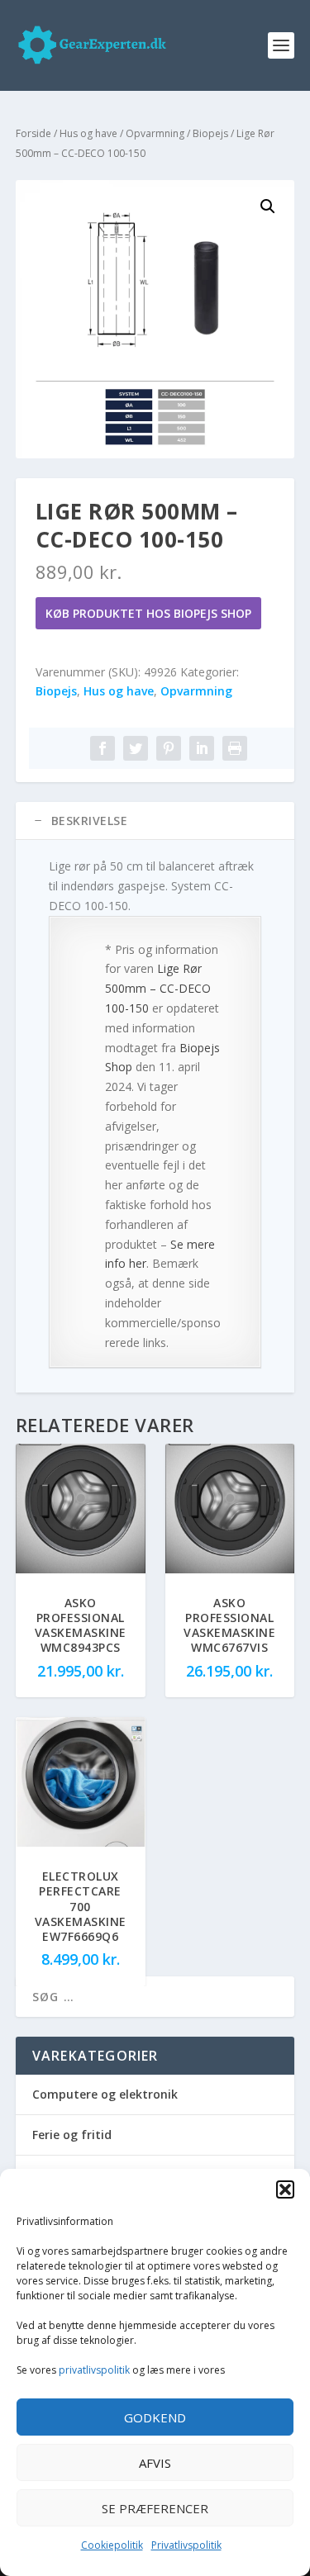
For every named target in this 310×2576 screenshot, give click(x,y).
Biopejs (210, 133)
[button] (285, 2189)
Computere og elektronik (105, 2094)
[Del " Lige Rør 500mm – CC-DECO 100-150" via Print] (235, 748)
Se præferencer (155, 2508)
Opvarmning (155, 133)
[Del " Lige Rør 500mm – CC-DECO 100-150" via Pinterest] (169, 748)
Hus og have (88, 133)
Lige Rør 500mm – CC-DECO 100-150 (158, 988)
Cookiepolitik (112, 2545)
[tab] (155, 821)
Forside (33, 133)
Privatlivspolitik (186, 2545)
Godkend (155, 2417)
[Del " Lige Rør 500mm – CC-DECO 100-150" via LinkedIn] (202, 748)
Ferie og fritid (72, 2135)
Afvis (155, 2463)
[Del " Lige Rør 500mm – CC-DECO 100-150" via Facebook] (103, 748)
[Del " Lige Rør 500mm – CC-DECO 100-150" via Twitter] (136, 748)
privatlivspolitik (94, 2370)
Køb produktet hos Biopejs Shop (148, 613)
